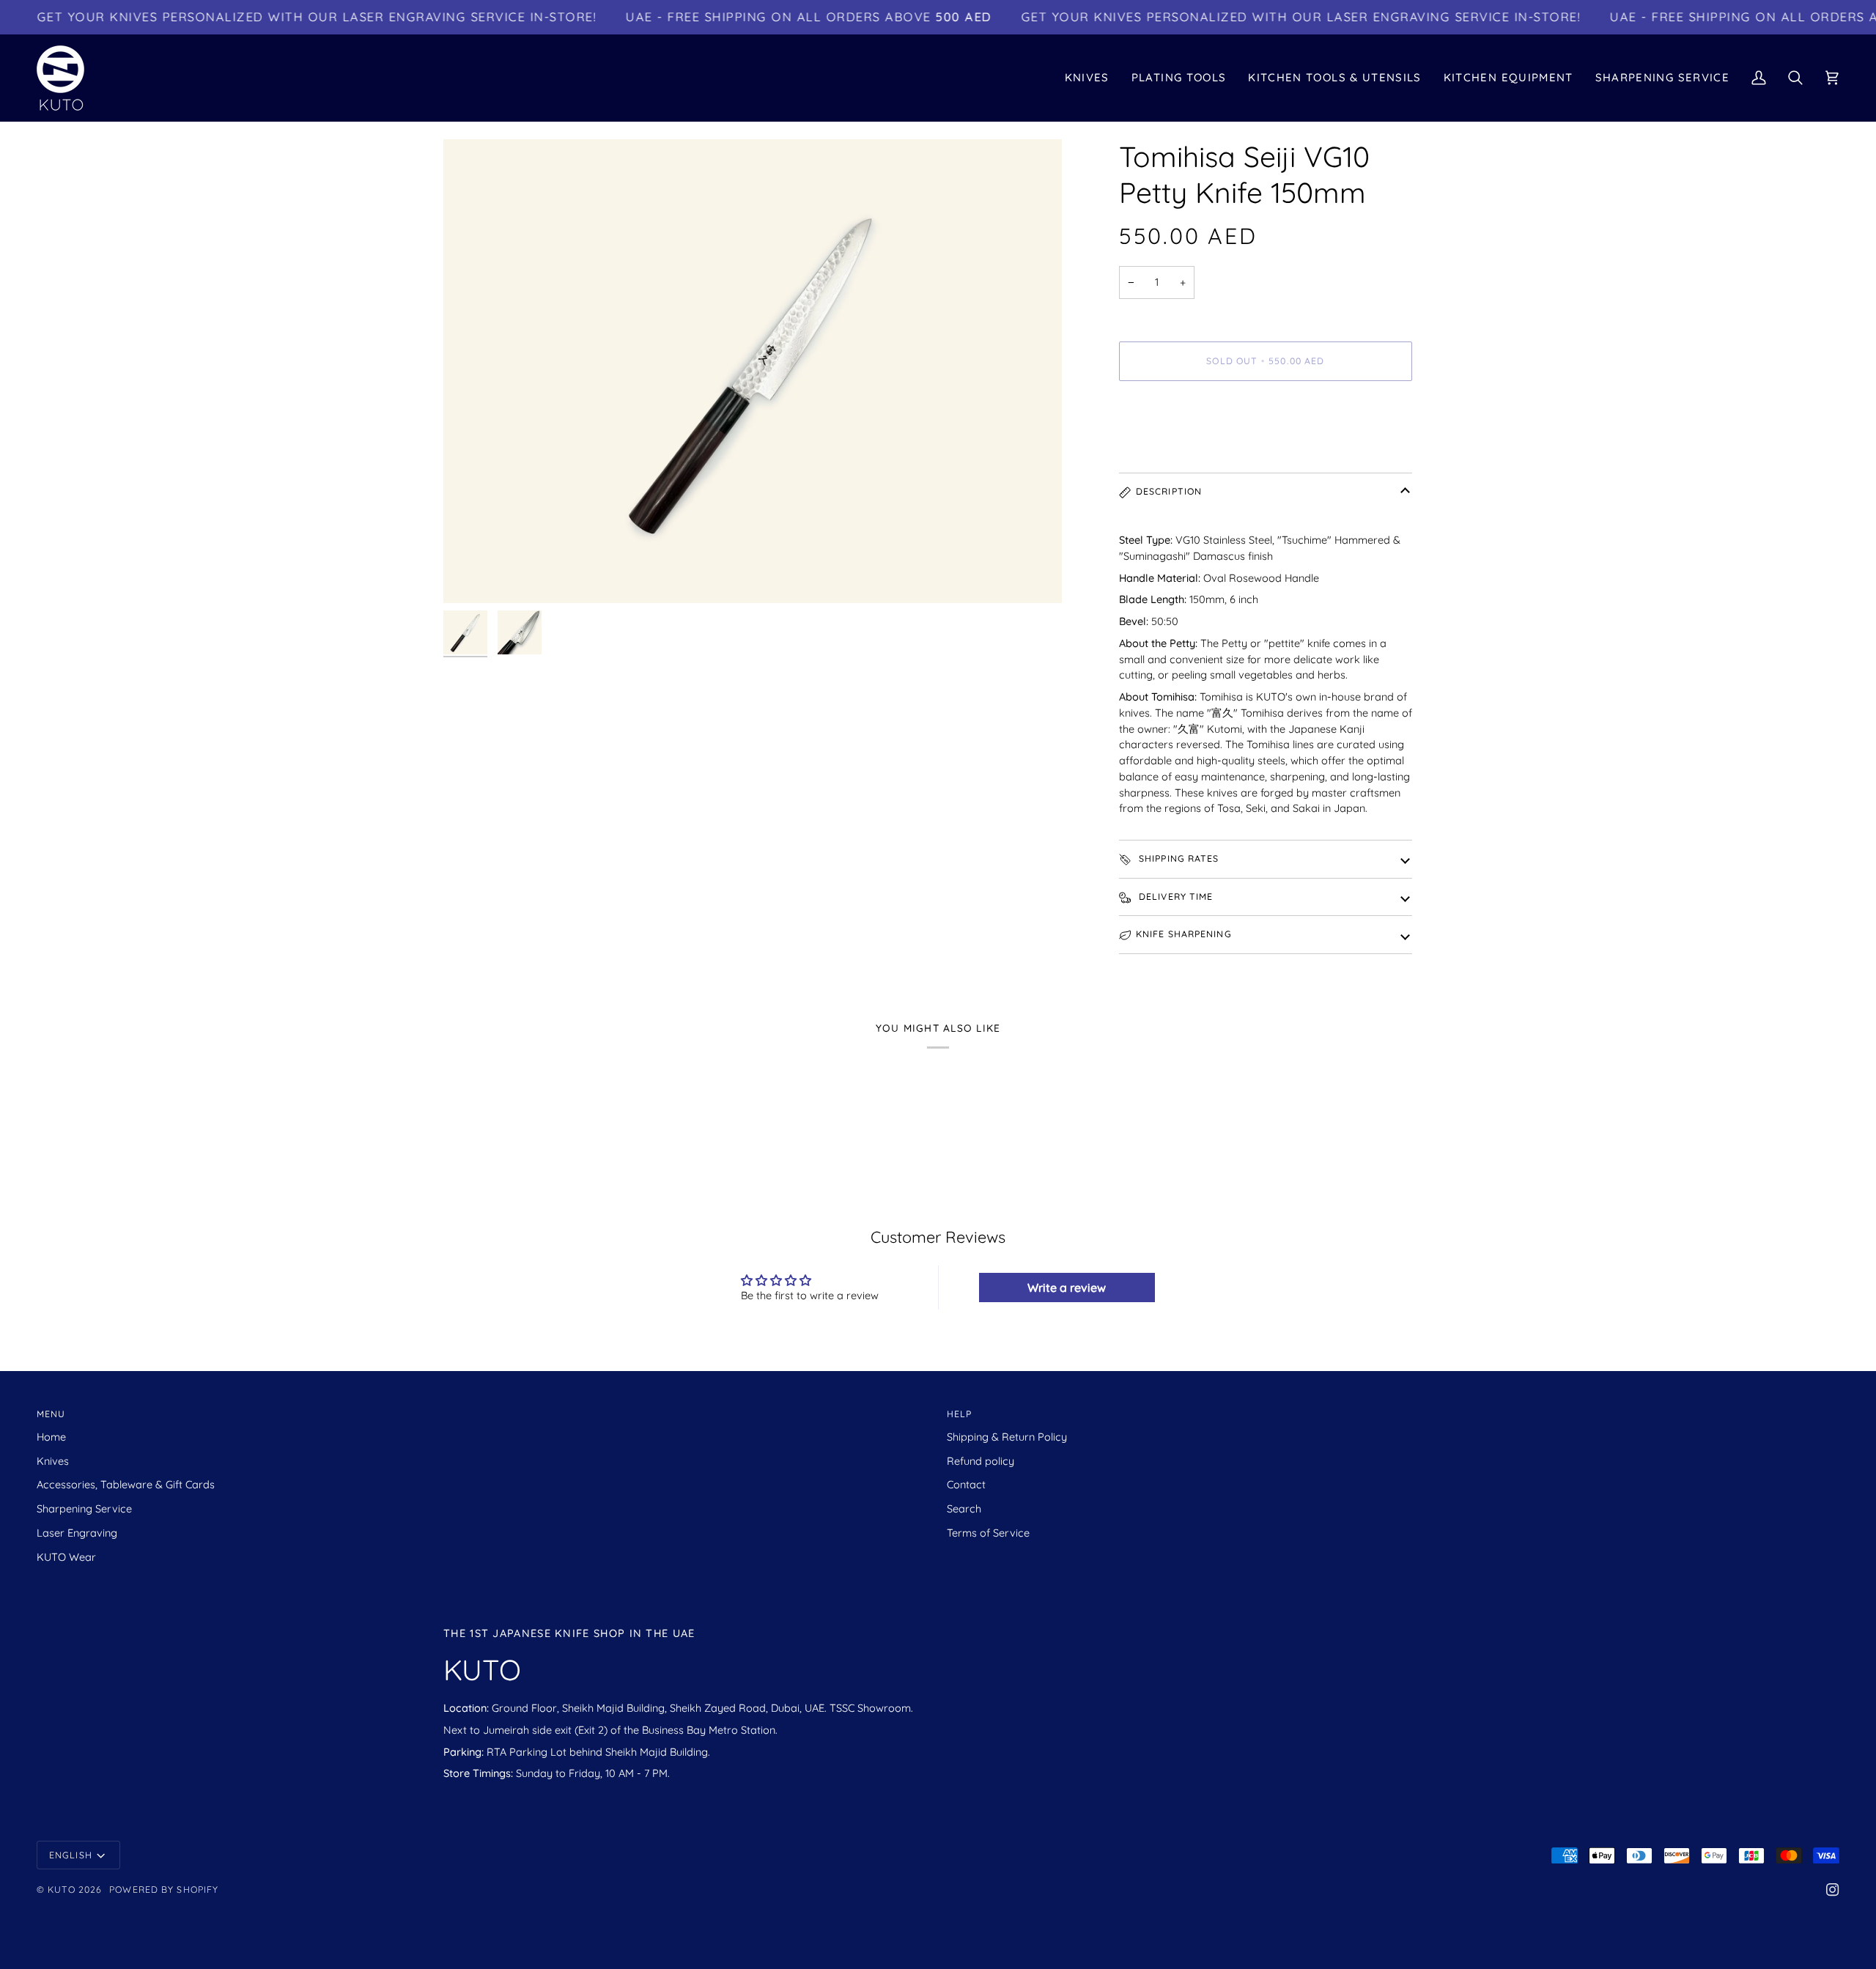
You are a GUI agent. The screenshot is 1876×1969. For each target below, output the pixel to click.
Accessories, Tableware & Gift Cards (126, 1484)
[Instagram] (1833, 1890)
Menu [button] (51, 1414)
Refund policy (981, 1461)
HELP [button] (959, 1414)
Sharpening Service (84, 1508)
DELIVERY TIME (1175, 897)
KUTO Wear (66, 1557)
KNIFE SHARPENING (1184, 934)
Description (1169, 491)
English (71, 1855)
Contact (966, 1484)
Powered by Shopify (164, 1889)
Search (964, 1508)
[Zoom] (753, 371)
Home (51, 1437)
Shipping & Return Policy (1007, 1437)
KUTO (61, 1889)
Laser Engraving (77, 1533)
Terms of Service (988, 1533)
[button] (1087, 78)
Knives (53, 1461)
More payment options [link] (1175, 450)
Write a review (1067, 1288)
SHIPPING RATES (1178, 858)
